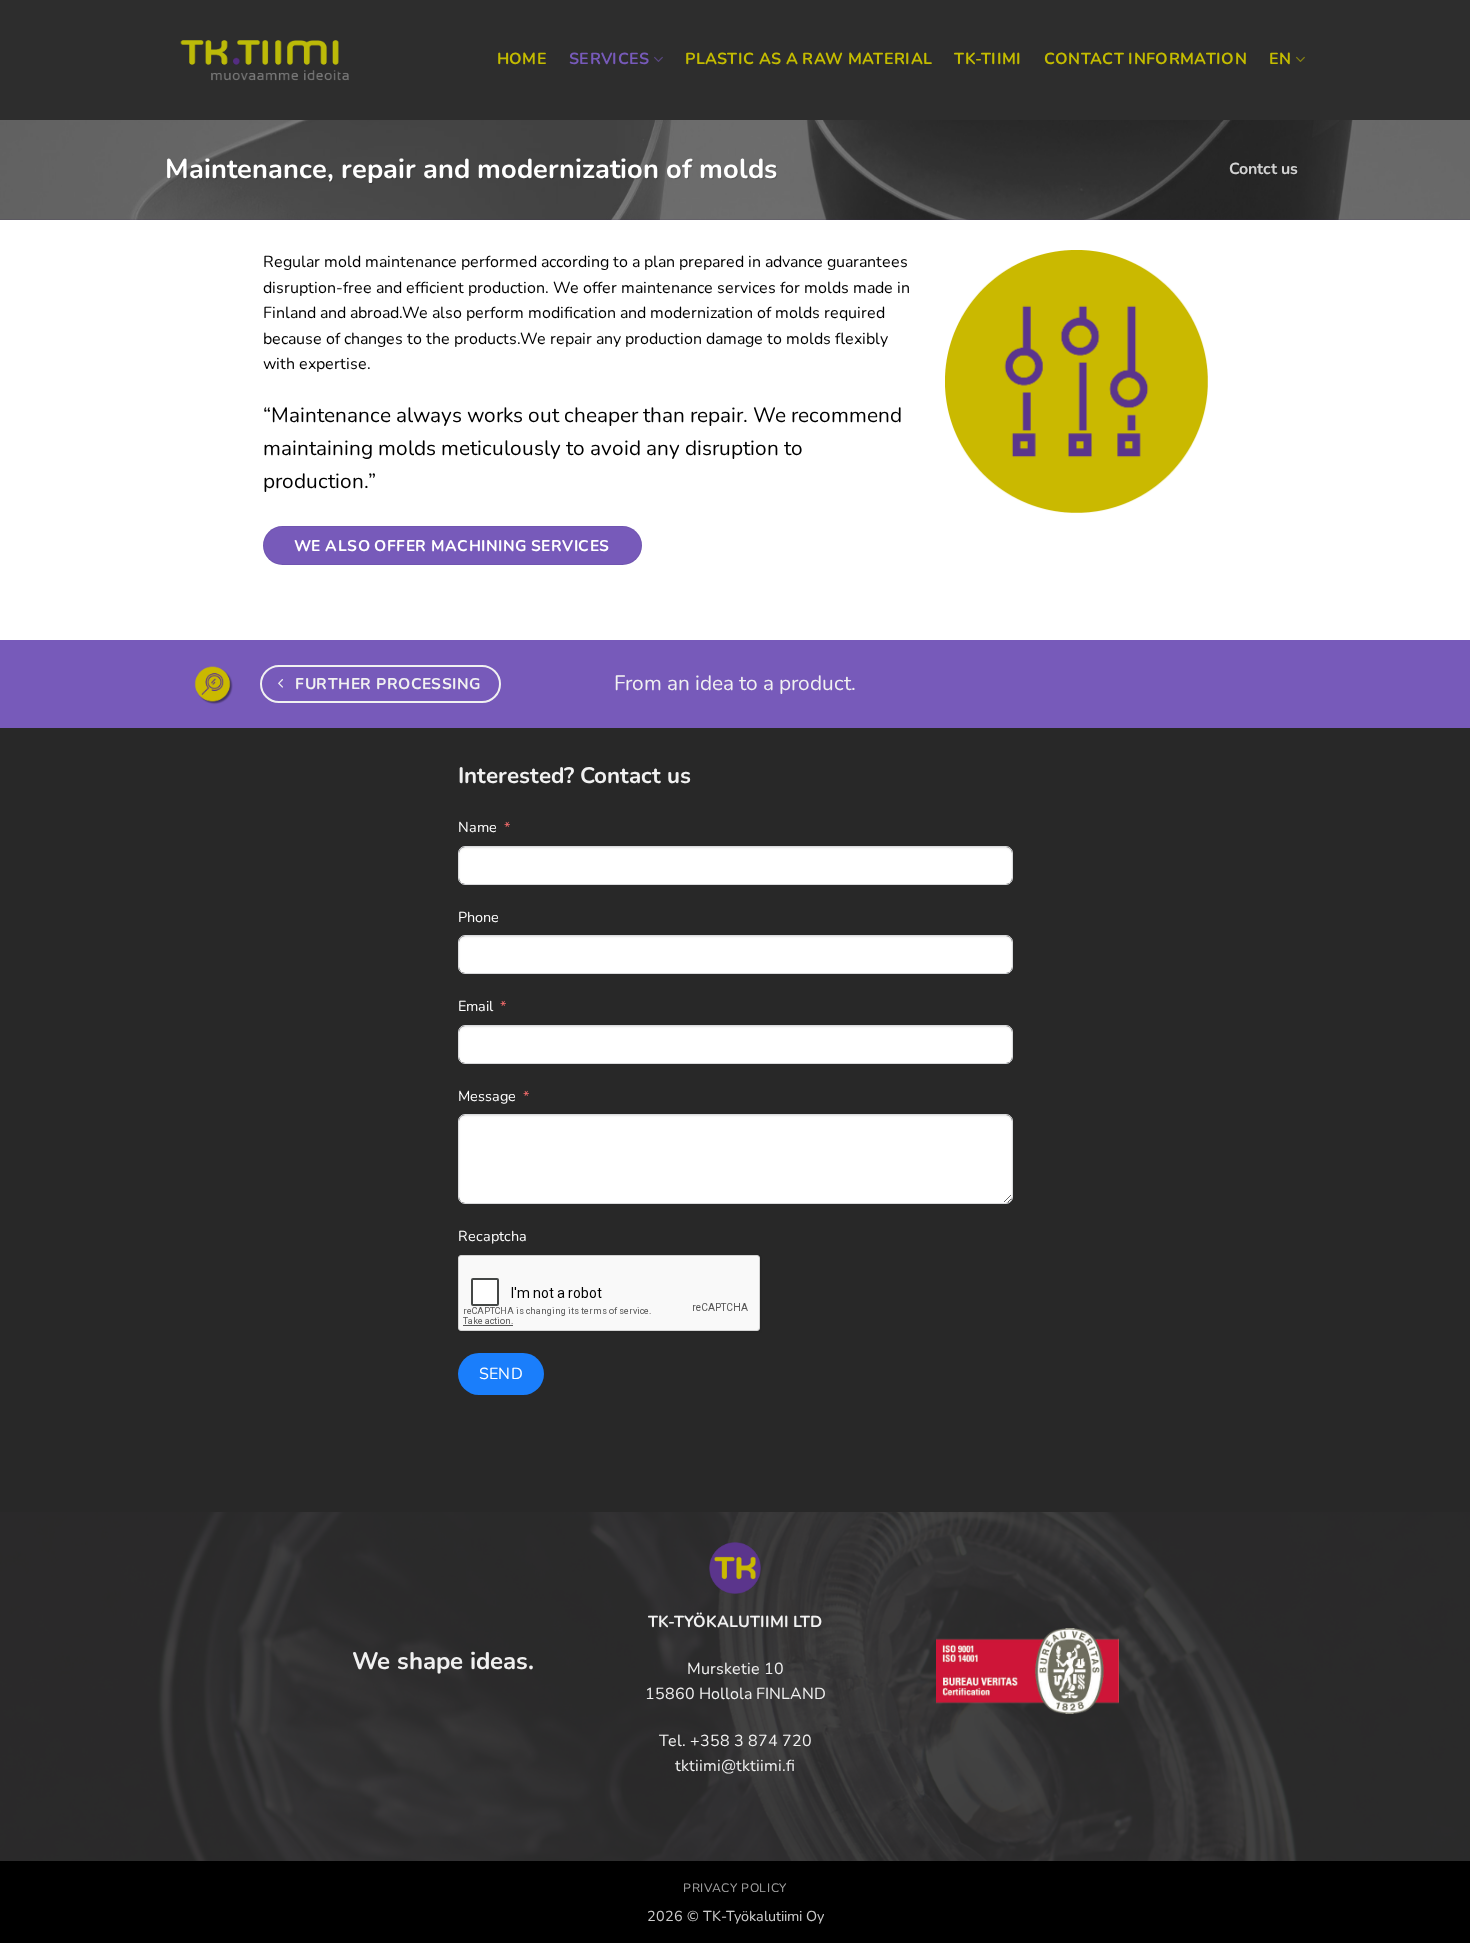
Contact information (1145, 59)
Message (487, 1096)
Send (501, 1374)
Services (609, 59)
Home (522, 59)
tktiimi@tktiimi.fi (735, 1766)
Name (477, 827)
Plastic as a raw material (808, 59)
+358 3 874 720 (751, 1741)
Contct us (1263, 169)
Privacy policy (735, 1888)
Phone (478, 917)
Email (475, 1006)
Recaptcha (492, 1236)
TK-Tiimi (988, 59)
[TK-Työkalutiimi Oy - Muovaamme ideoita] (265, 60)
